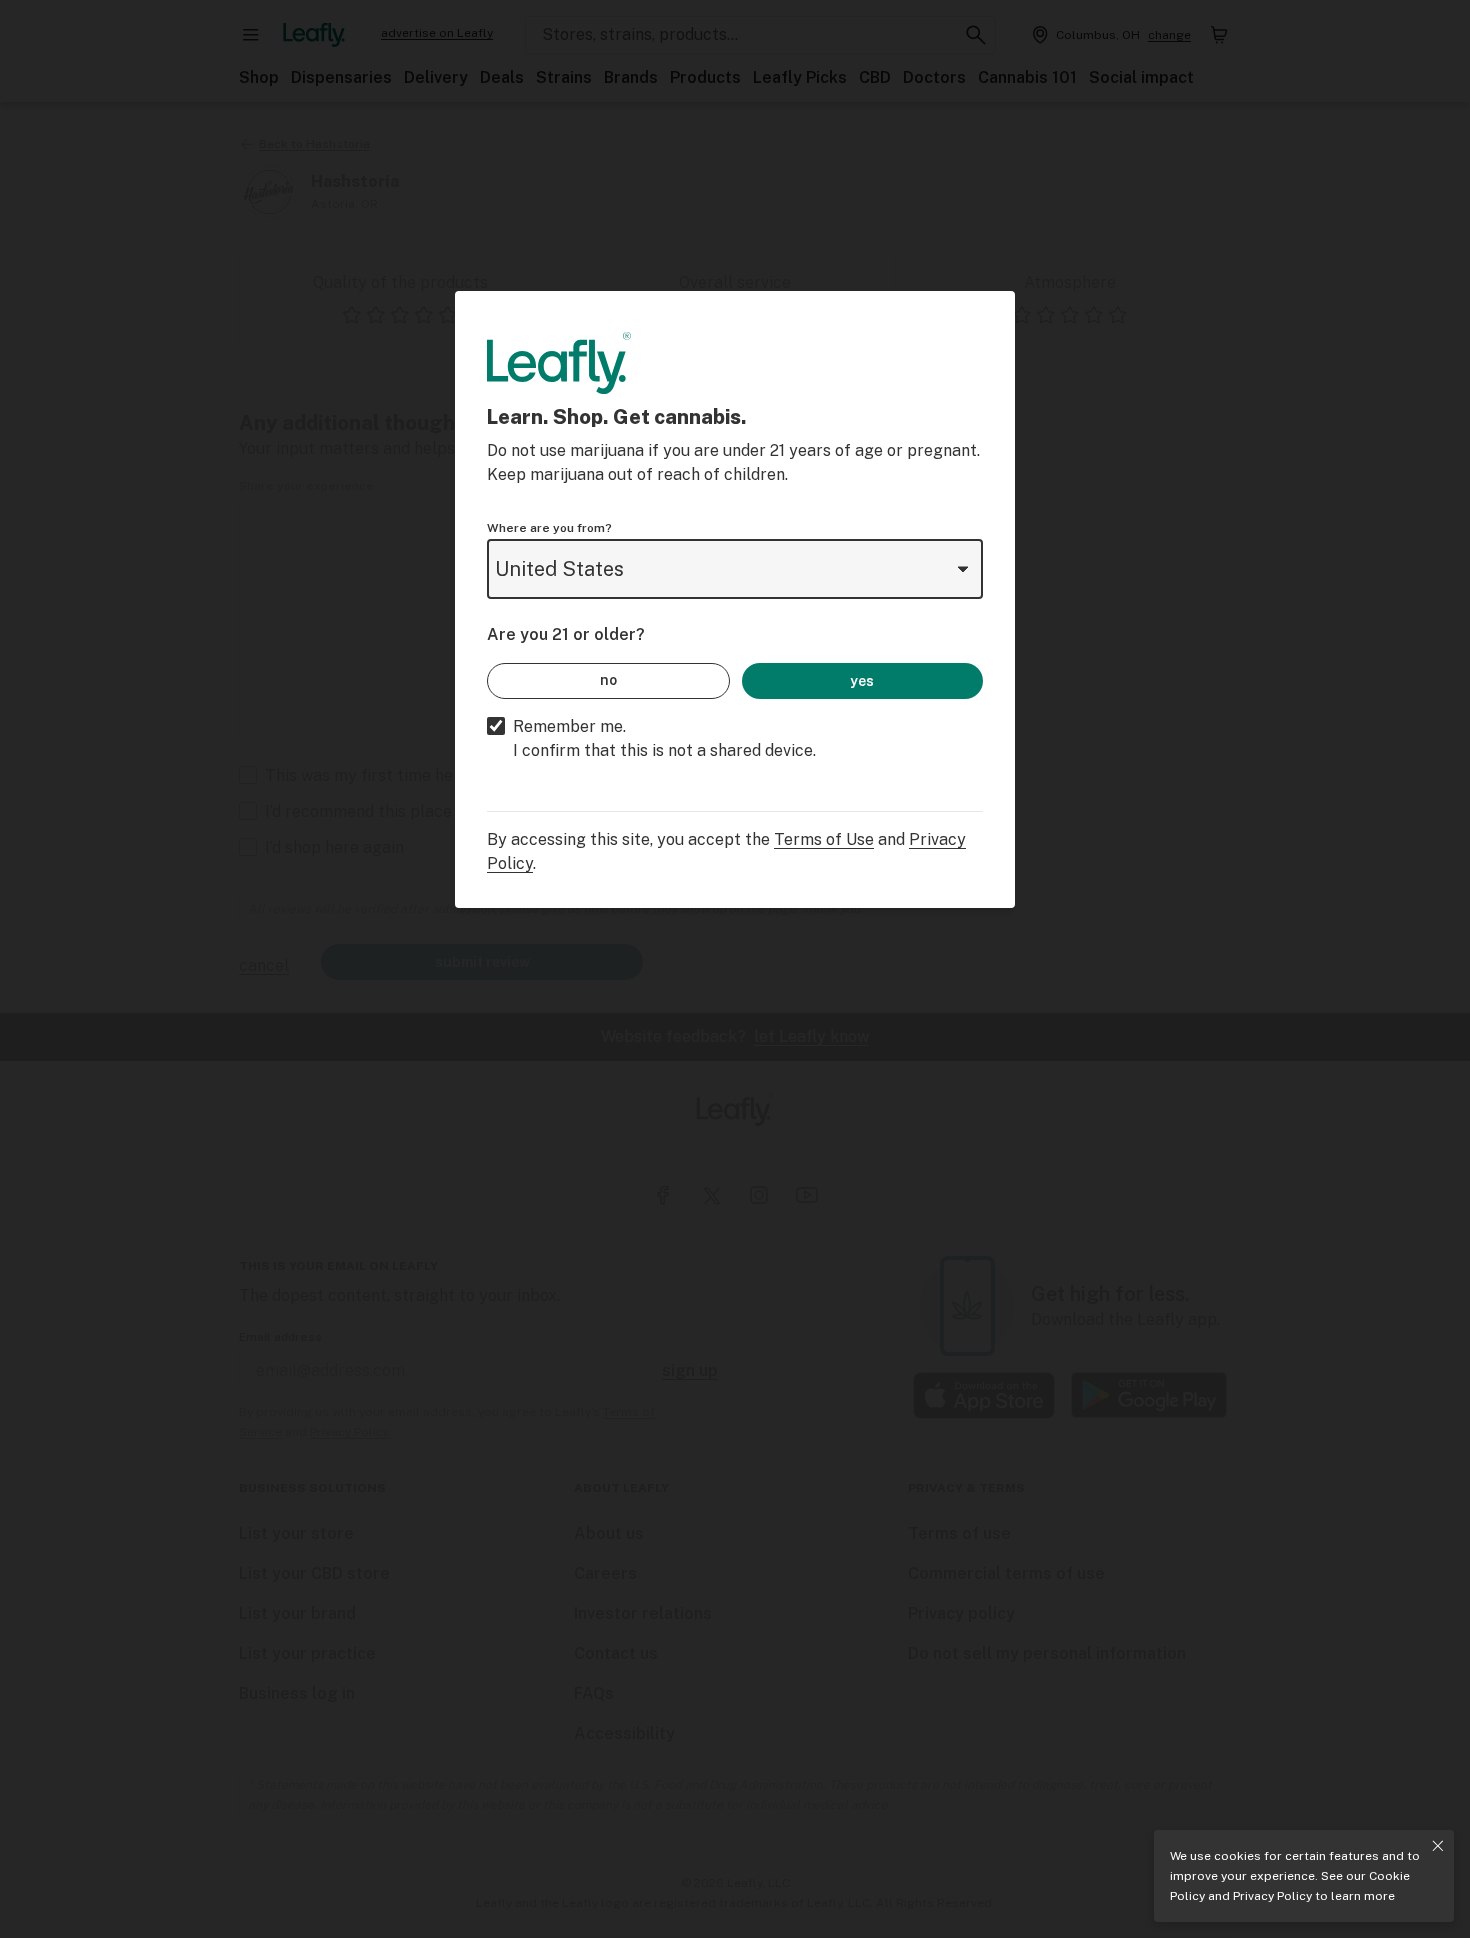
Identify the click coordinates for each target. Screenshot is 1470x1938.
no (608, 680)
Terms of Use (824, 839)
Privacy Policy (1272, 1896)
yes (862, 681)
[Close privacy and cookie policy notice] (1438, 1846)
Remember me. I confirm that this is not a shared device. (664, 738)
